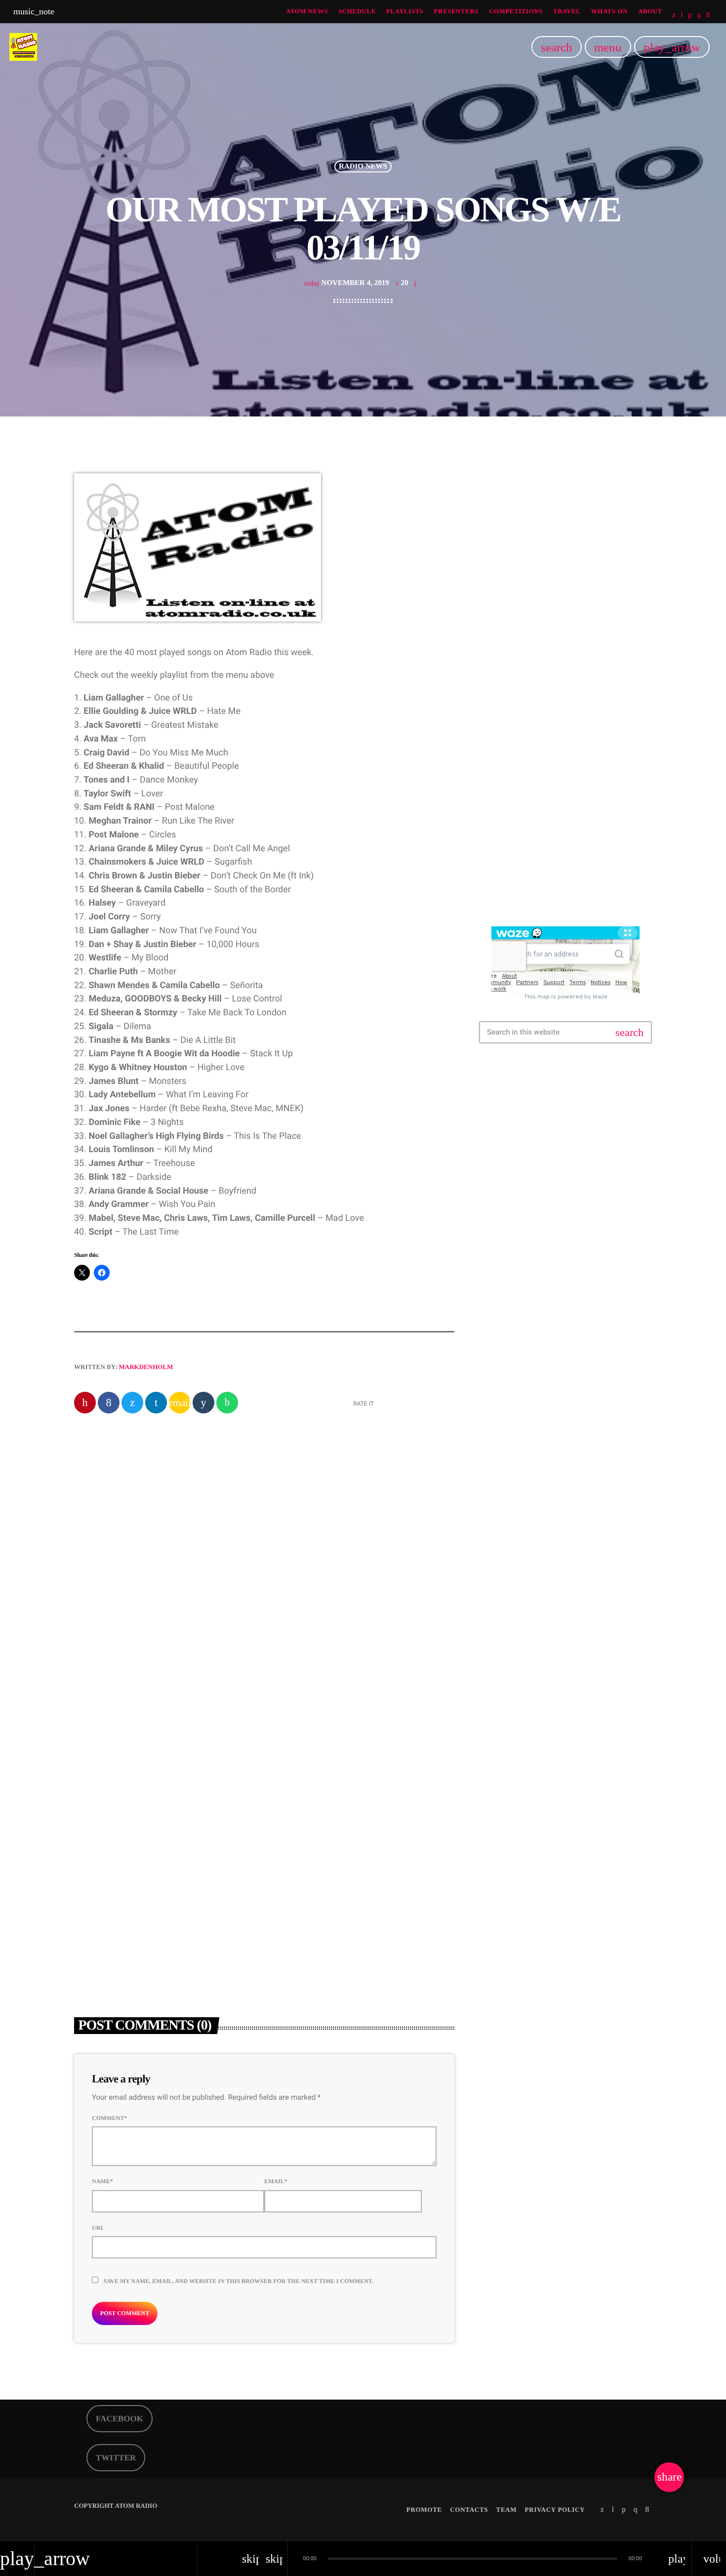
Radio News (363, 166)
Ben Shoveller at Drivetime (551, 574)
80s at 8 (535, 656)
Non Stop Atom (547, 858)
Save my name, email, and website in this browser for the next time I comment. (238, 2281)
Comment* (109, 2118)
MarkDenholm (146, 1367)
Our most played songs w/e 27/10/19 (323, 1536)
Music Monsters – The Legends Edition (581, 807)
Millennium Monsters (556, 757)
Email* (276, 2181)
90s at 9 (535, 706)
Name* (102, 2181)
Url (98, 2228)
